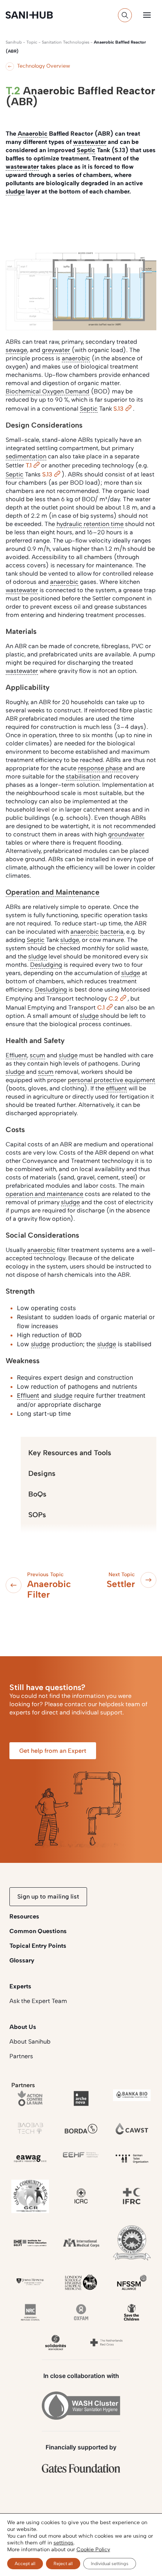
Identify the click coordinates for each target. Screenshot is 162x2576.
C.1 (101, 1008)
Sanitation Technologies (66, 42)
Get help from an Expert (53, 1751)
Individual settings (110, 2564)
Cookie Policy (93, 2550)
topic (32, 42)
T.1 (29, 465)
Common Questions (38, 1931)
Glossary (22, 1960)
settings (63, 2543)
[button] (147, 15)
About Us (23, 2027)
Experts (20, 1986)
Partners (21, 2056)
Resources (24, 1916)
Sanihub (14, 42)
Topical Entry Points (38, 1946)
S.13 (118, 409)
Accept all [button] (25, 2564)
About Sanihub (30, 2042)
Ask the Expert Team (38, 2001)
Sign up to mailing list (48, 1896)
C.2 (113, 999)
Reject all (63, 2564)
